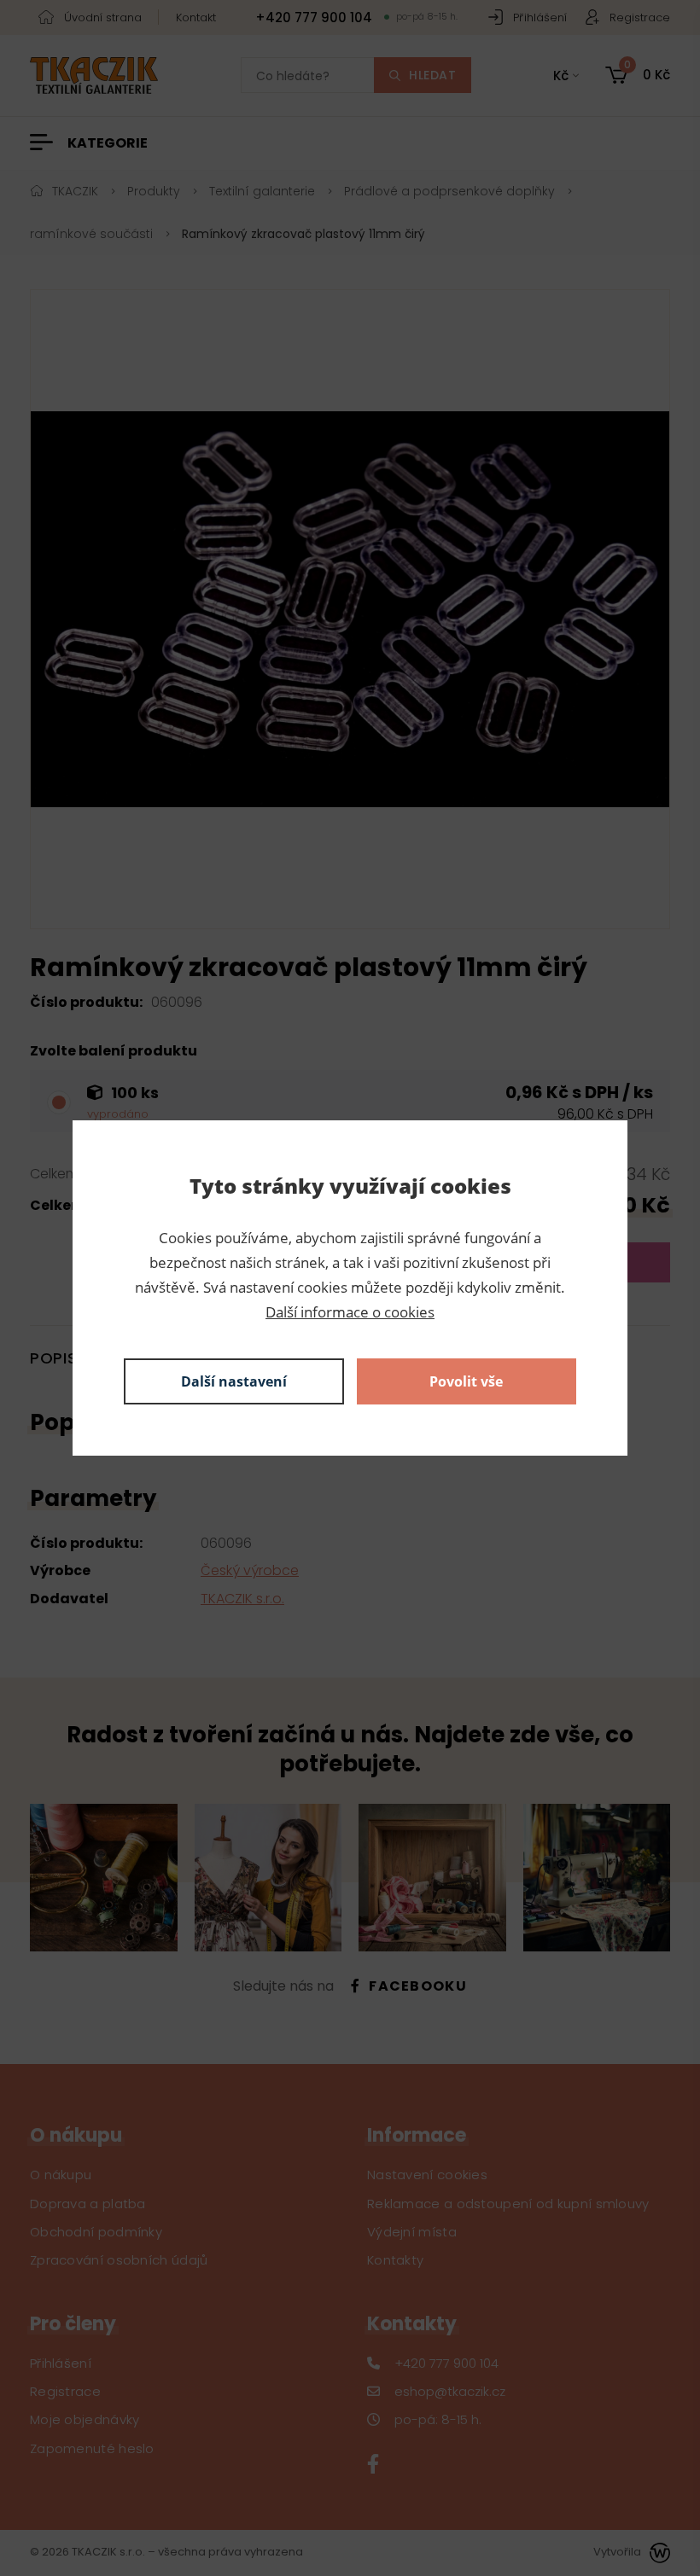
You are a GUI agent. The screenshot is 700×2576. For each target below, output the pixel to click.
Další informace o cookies (350, 1312)
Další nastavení (234, 1381)
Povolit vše (466, 1381)
